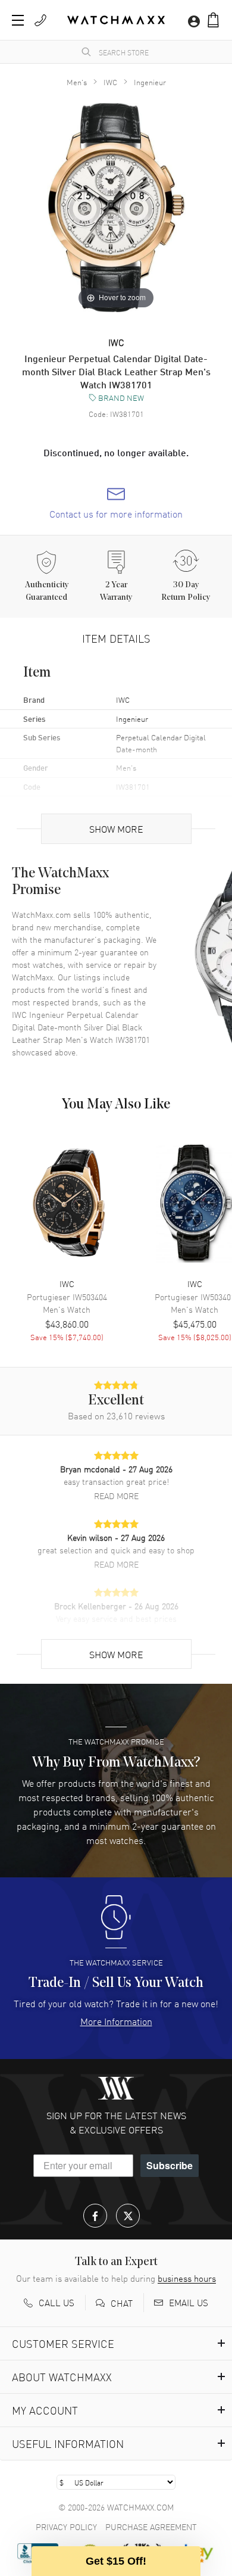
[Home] (116, 20)
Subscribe (170, 2165)
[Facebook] (95, 2216)
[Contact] (40, 20)
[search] (86, 52)
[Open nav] (18, 20)
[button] (213, 20)
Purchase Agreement (151, 2527)
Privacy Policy (66, 2527)
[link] (116, 503)
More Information (116, 2021)
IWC (110, 82)
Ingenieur (150, 82)
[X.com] (128, 2216)
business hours (187, 2278)
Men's (77, 82)
